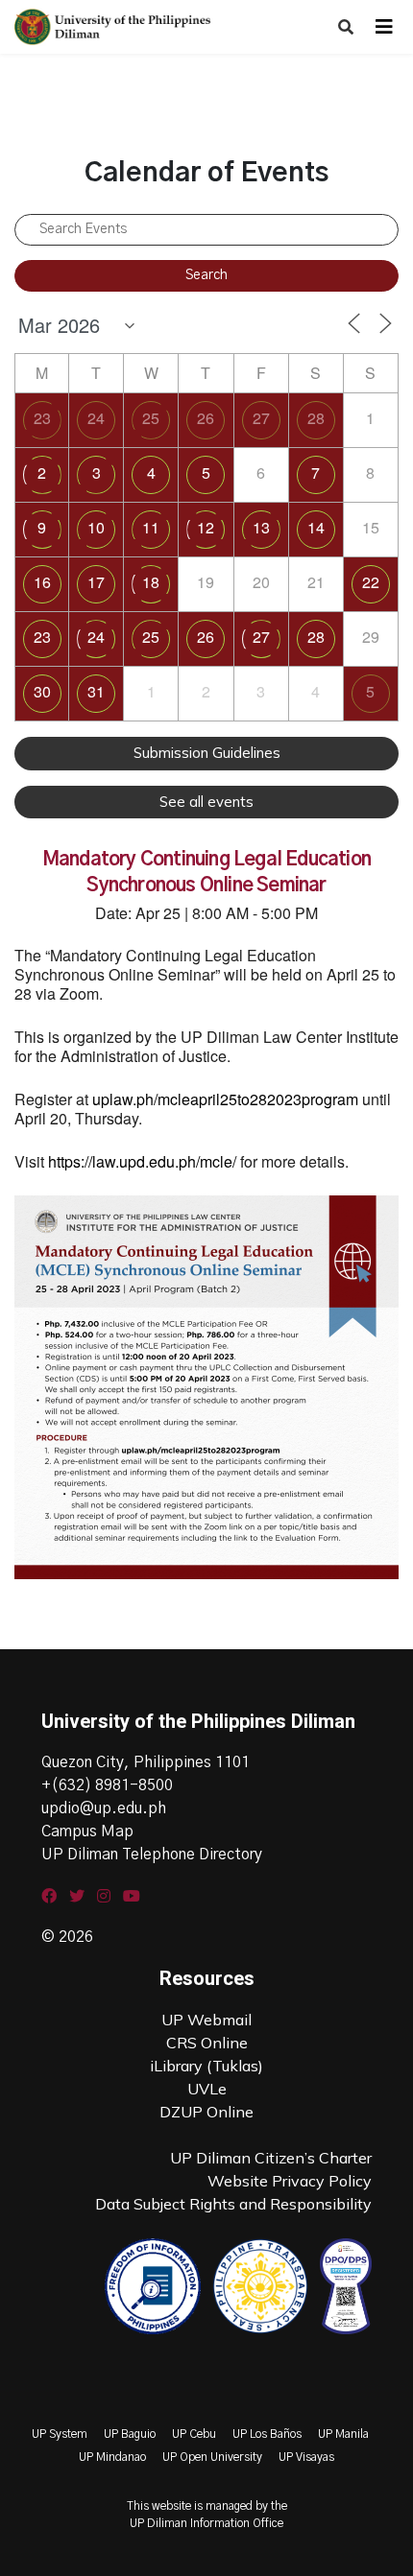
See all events (206, 802)
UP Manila (343, 2434)
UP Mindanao (112, 2457)
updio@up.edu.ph (104, 1808)
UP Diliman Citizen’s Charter (271, 2158)
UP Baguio (130, 2434)
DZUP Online (206, 2112)
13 (261, 527)
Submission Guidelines (207, 753)
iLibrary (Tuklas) (206, 2066)
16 (42, 582)
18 (151, 582)
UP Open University (212, 2457)
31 (96, 691)
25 (151, 418)
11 (151, 527)
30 (42, 691)
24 (96, 418)
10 (96, 527)
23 (42, 418)
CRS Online (207, 2043)
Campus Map (87, 1832)
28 (316, 418)
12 (206, 527)
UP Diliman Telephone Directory (152, 1855)
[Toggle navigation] (384, 27)
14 (316, 527)
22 (371, 582)
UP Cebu (194, 2434)
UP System (60, 2434)
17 (96, 582)
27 (261, 418)
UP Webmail (206, 2020)
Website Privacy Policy (290, 2181)
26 (206, 418)
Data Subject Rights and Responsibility (233, 2204)
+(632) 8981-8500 (107, 1785)
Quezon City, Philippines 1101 (146, 1762)
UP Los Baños (267, 2434)
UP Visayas (306, 2457)
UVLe (207, 2089)
